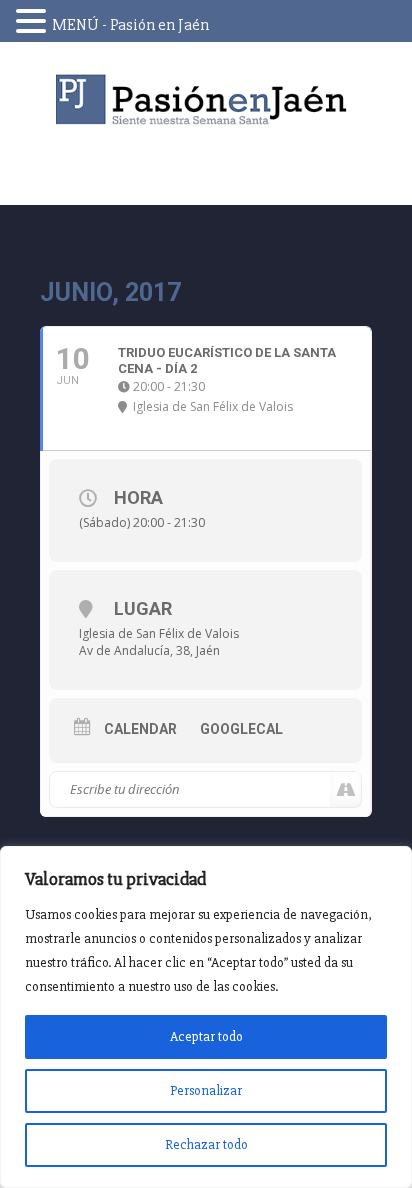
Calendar (140, 729)
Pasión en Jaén (206, 99)
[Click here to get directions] (345, 790)
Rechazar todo (206, 1144)
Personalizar (206, 1090)
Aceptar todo (206, 1036)
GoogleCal (241, 729)
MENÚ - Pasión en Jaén (130, 25)
